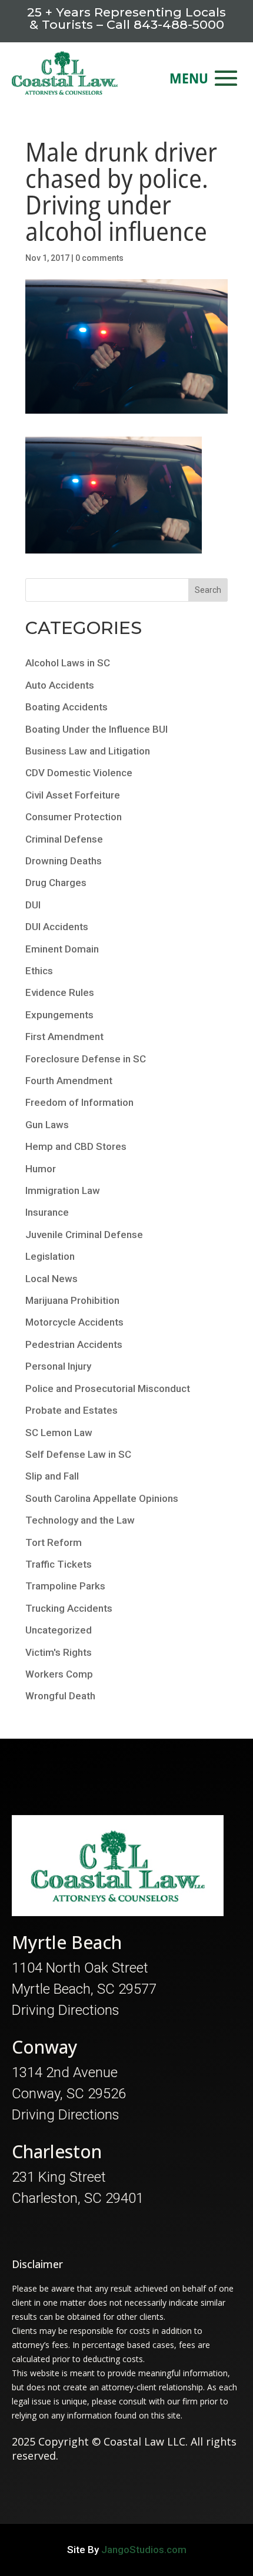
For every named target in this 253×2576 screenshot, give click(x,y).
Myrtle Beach (67, 1942)
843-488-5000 (179, 24)
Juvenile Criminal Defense (84, 1235)
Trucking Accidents (69, 1608)
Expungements (59, 1015)
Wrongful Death (60, 1696)
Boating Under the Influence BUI (96, 729)
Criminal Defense (64, 839)
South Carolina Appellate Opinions (102, 1498)
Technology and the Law (80, 1520)
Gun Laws (47, 1125)
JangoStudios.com (144, 2550)
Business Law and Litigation (88, 751)
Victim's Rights (59, 1652)
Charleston (57, 2151)
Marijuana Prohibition (72, 1300)
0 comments (99, 258)
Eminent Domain (62, 949)
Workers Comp (59, 1674)
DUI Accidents (57, 927)
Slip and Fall (52, 1476)
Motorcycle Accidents (74, 1322)
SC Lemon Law (59, 1433)
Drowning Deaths (64, 861)
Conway (45, 2047)
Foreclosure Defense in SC (86, 1059)
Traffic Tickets (59, 1564)
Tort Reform (54, 1542)
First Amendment (64, 1037)
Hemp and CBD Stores (76, 1146)
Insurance (47, 1212)
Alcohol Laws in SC (68, 663)
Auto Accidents (60, 685)
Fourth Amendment (69, 1081)
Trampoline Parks (65, 1586)
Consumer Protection (74, 817)
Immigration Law (63, 1190)
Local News (51, 1279)
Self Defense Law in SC (78, 1454)
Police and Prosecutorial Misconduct (108, 1388)
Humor (41, 1169)
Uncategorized (59, 1630)
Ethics (39, 971)
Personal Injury (58, 1366)
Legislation (50, 1256)
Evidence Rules (60, 992)
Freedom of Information (79, 1102)
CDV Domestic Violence (79, 773)
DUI (33, 905)
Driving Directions (66, 2010)
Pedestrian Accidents (74, 1344)
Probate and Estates (71, 1410)
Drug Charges (56, 883)
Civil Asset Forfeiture (73, 795)
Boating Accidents (66, 707)
